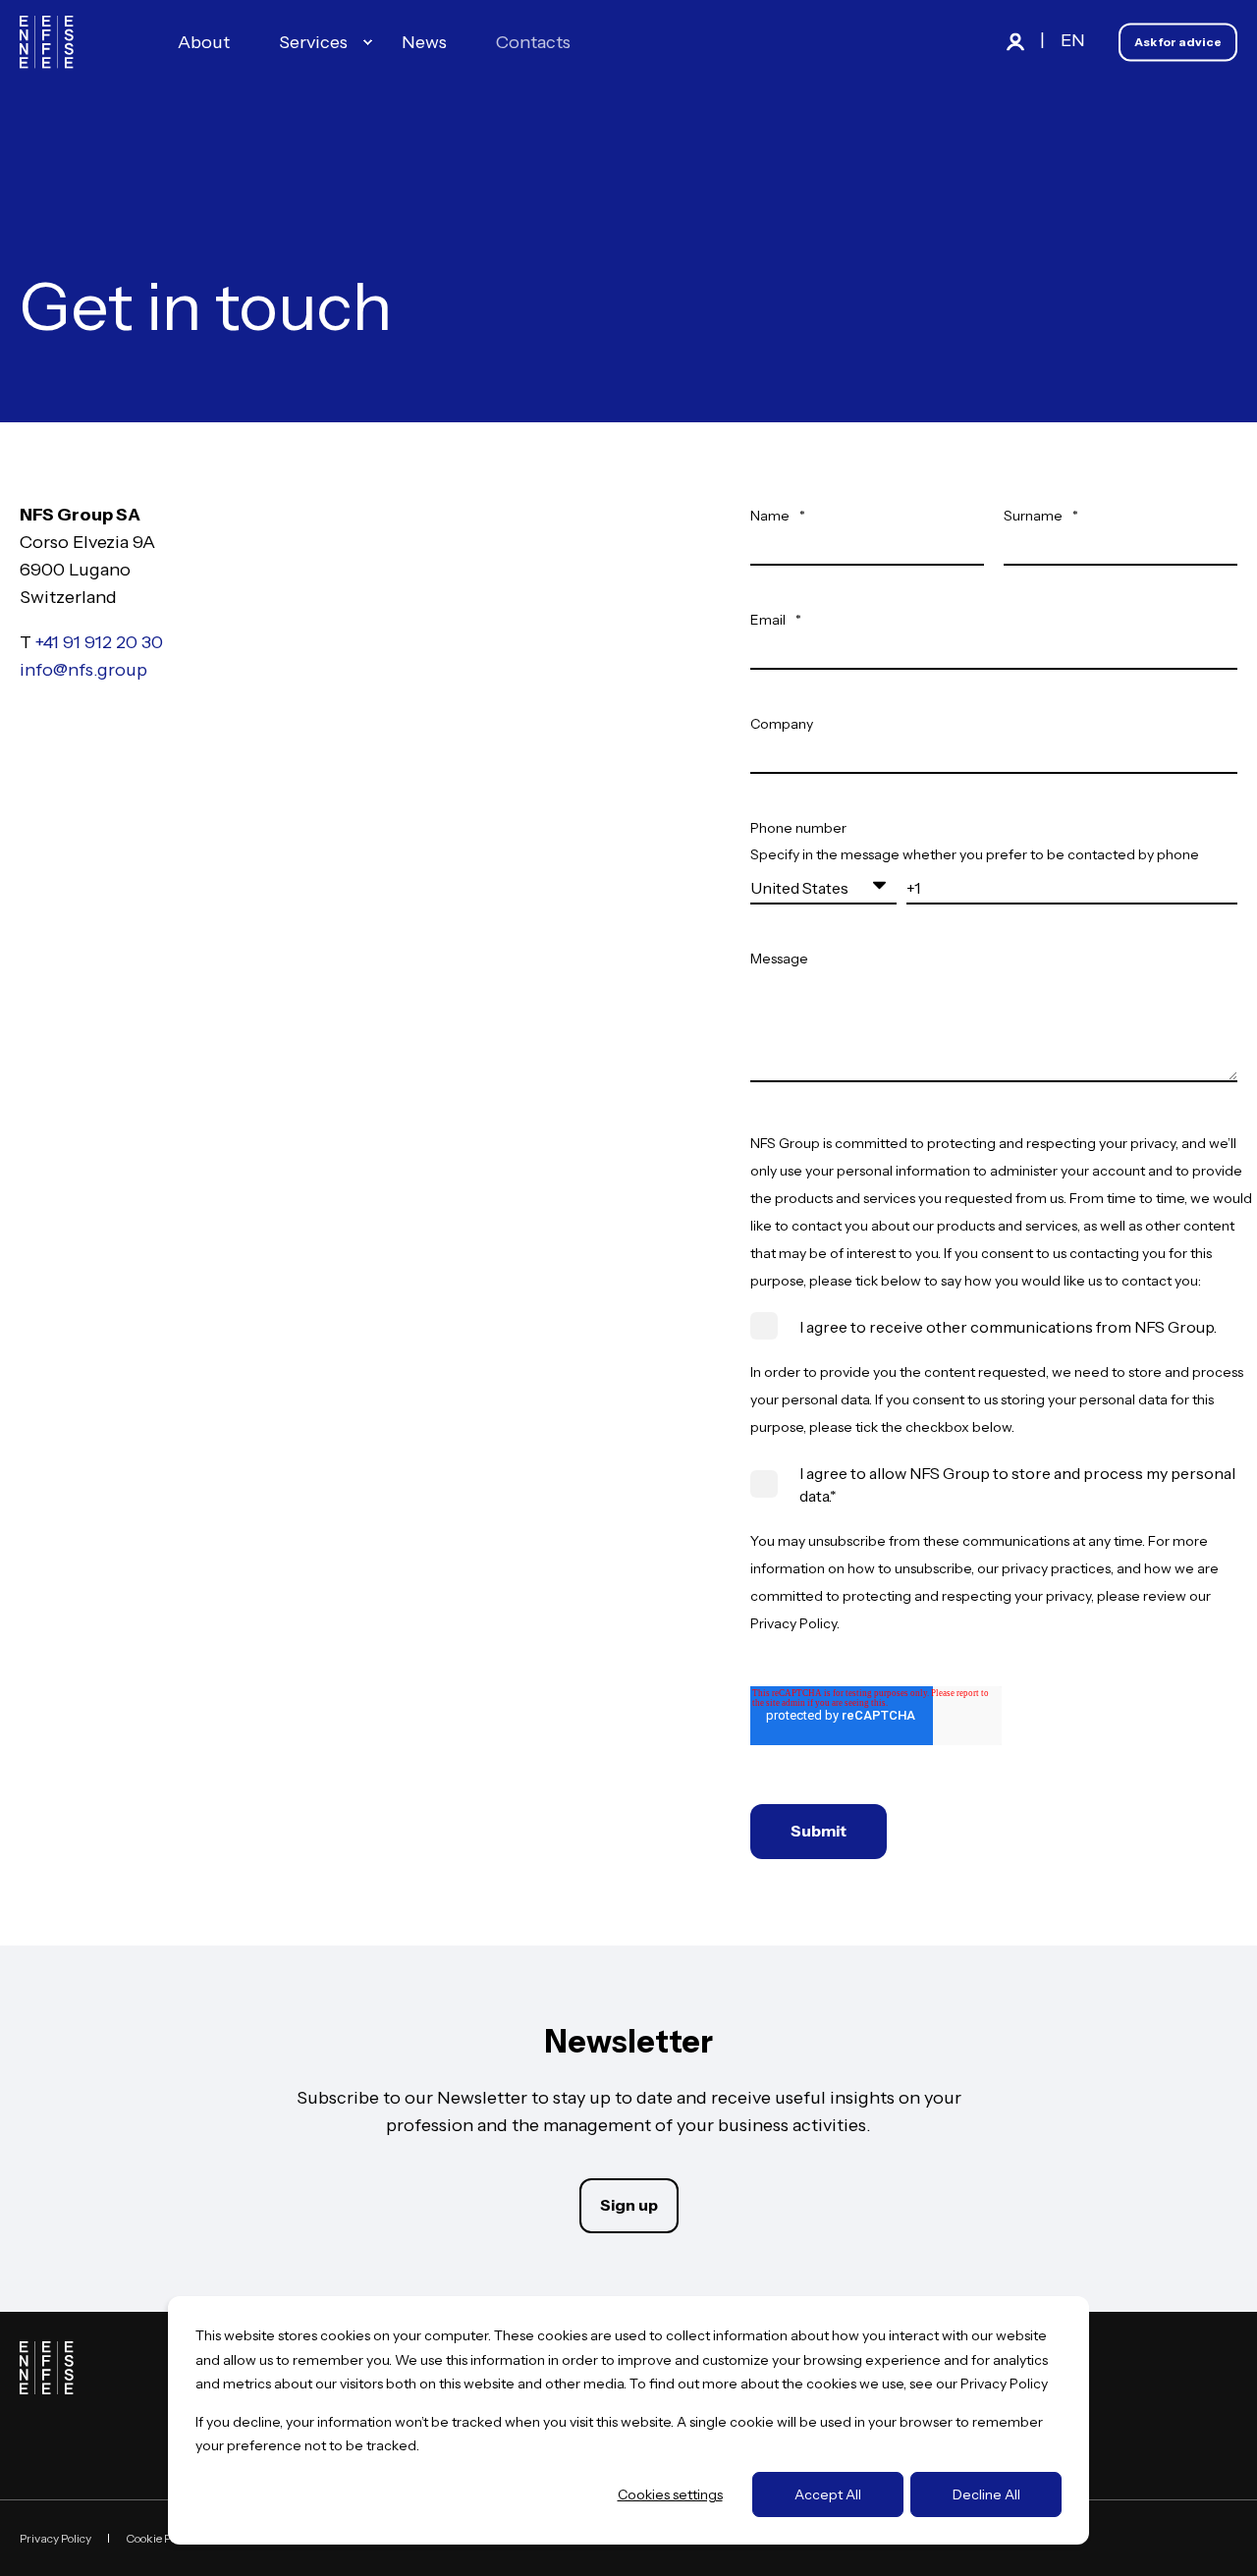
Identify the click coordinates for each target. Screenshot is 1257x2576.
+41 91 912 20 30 (99, 642)
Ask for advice (1178, 42)
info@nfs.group (83, 670)
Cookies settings (670, 2494)
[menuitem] (367, 42)
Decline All (986, 2494)
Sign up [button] (629, 2205)
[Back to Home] (47, 42)
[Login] (1017, 40)
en (1073, 40)
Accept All (828, 2494)
